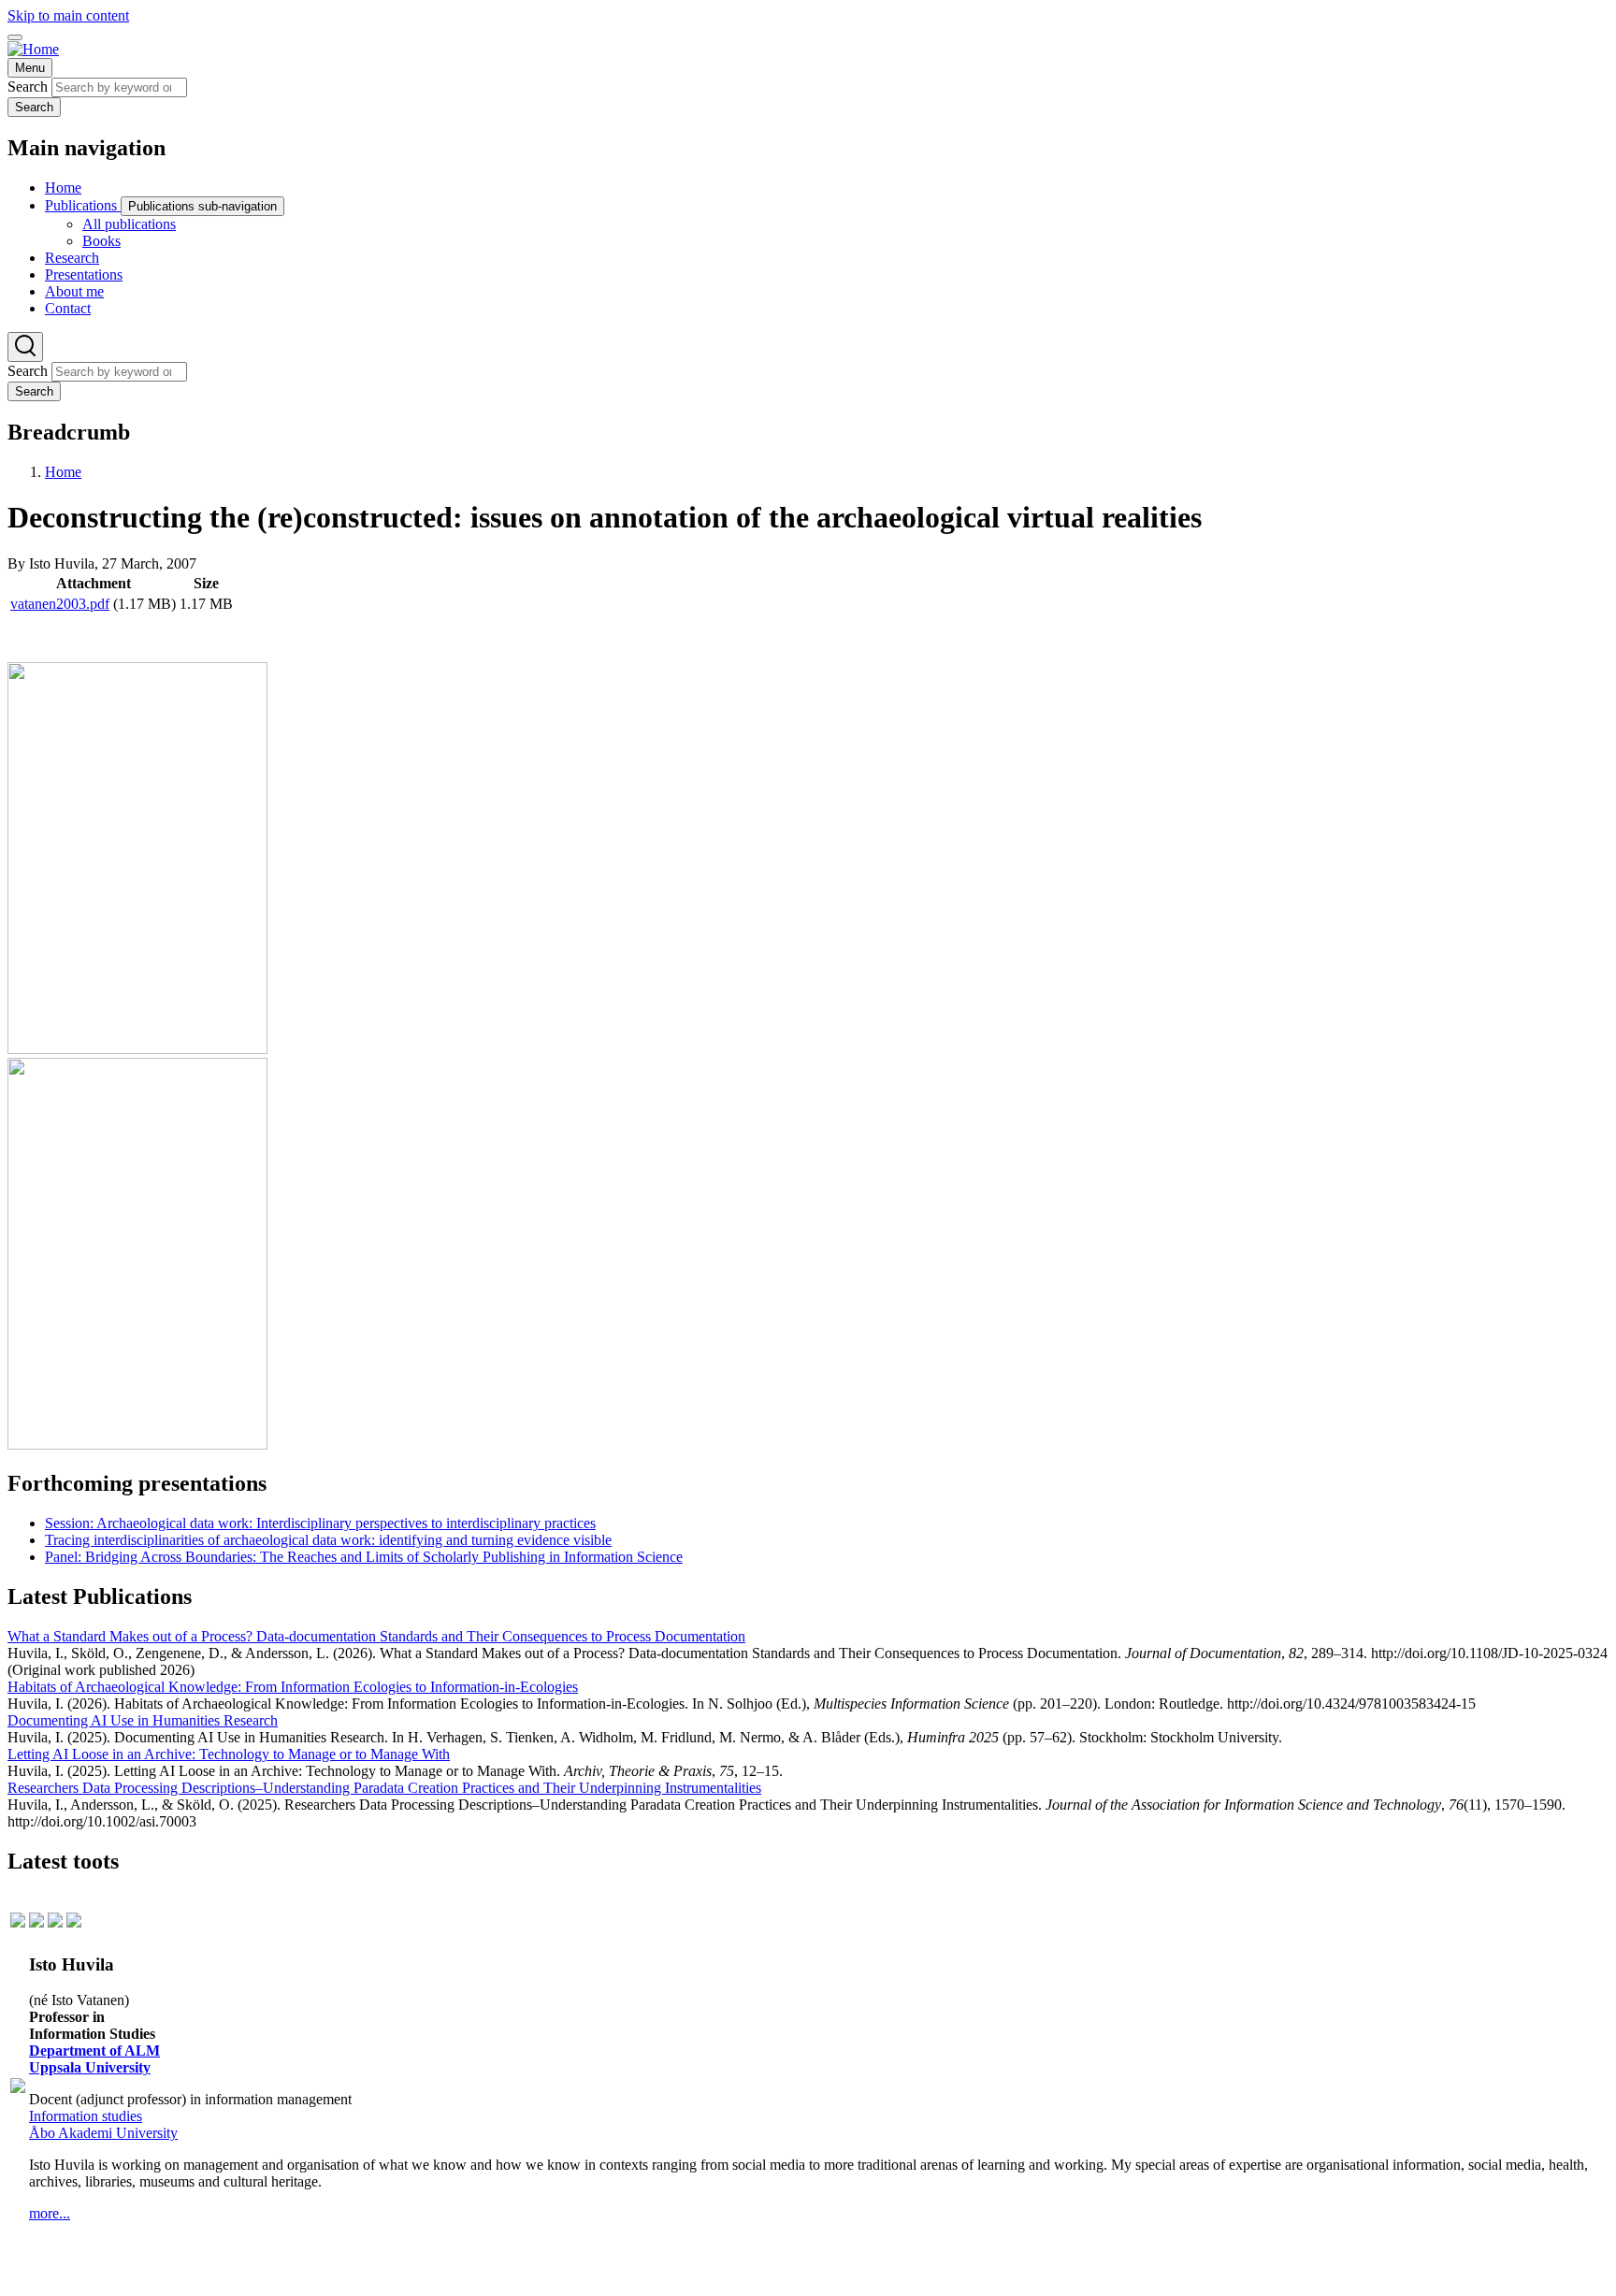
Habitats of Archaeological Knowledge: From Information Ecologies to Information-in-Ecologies (293, 1687)
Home (63, 472)
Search (28, 87)
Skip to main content (68, 15)
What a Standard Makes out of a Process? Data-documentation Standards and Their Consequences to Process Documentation (376, 1636)
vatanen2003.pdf (60, 604)
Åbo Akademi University (103, 2133)
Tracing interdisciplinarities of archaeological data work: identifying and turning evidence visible (328, 1540)
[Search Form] (25, 347)
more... (50, 2213)
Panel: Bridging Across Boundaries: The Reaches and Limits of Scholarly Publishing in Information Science (364, 1557)
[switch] (15, 37)
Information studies (86, 2116)
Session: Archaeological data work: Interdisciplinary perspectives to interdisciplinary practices (320, 1523)
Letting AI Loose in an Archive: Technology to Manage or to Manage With (229, 1754)
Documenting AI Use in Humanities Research (143, 1720)
